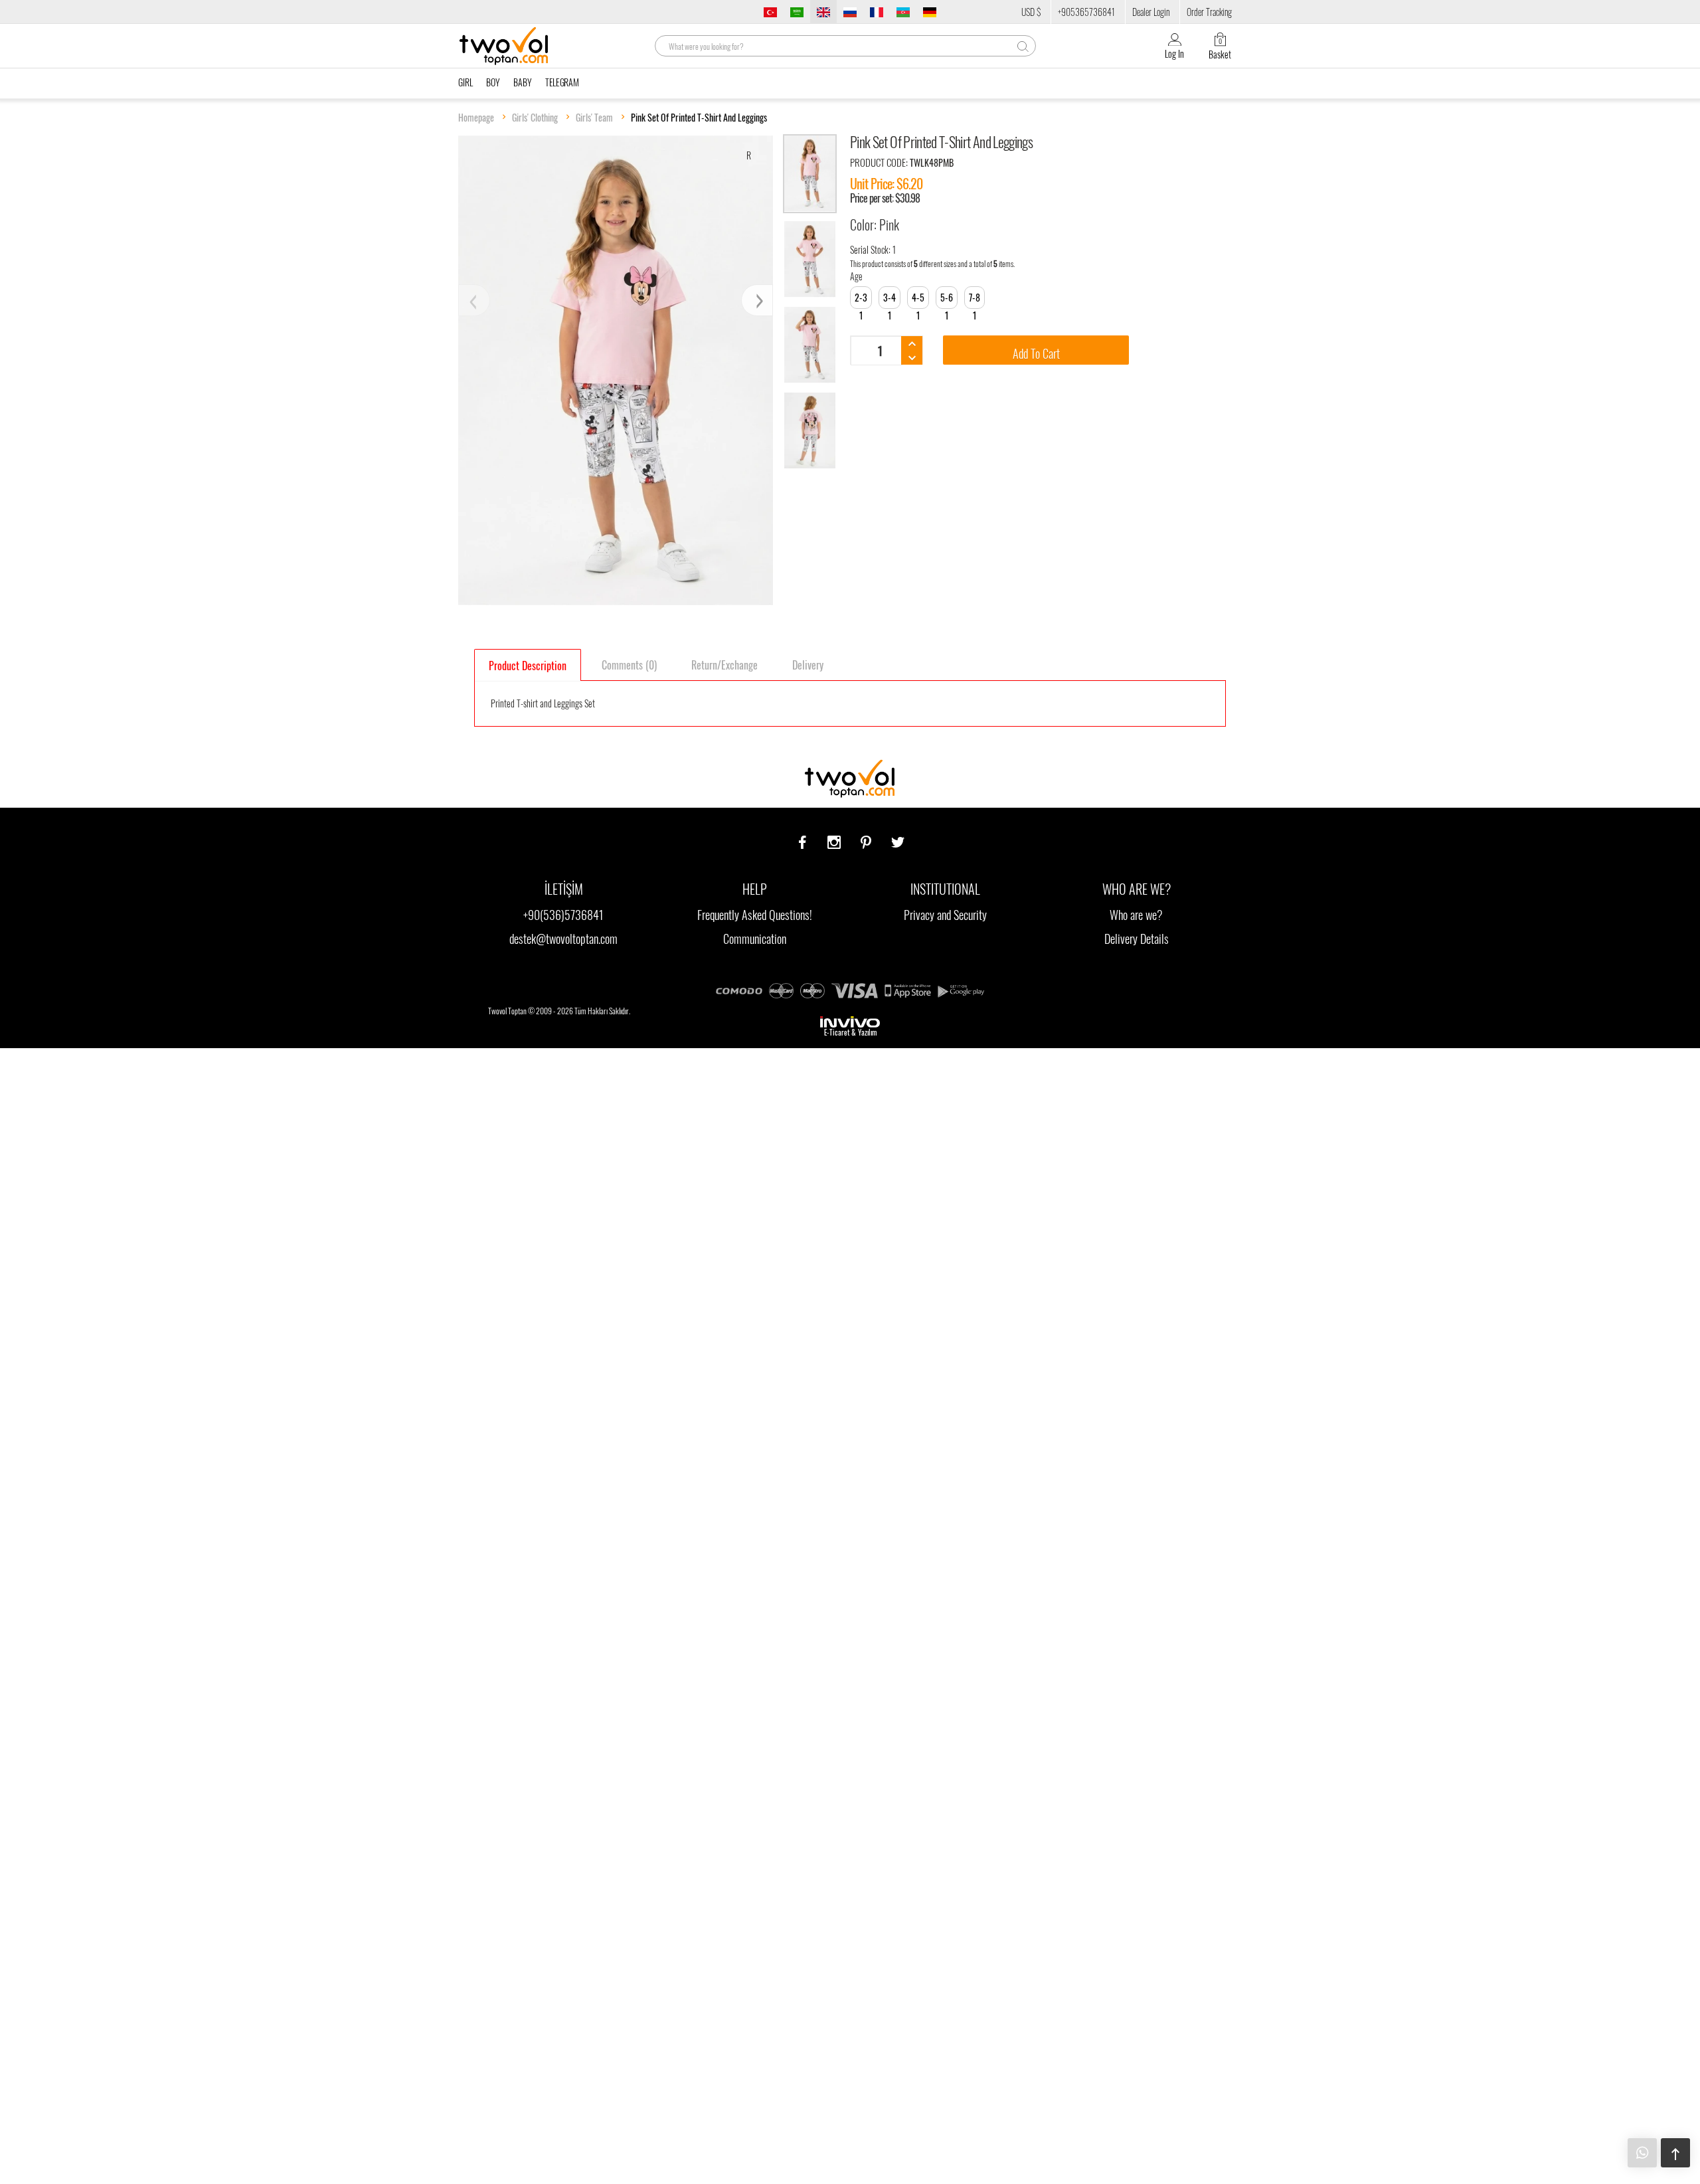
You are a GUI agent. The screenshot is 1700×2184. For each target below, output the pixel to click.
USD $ (1031, 12)
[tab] (528, 665)
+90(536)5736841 (563, 915)
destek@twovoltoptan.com (563, 939)
